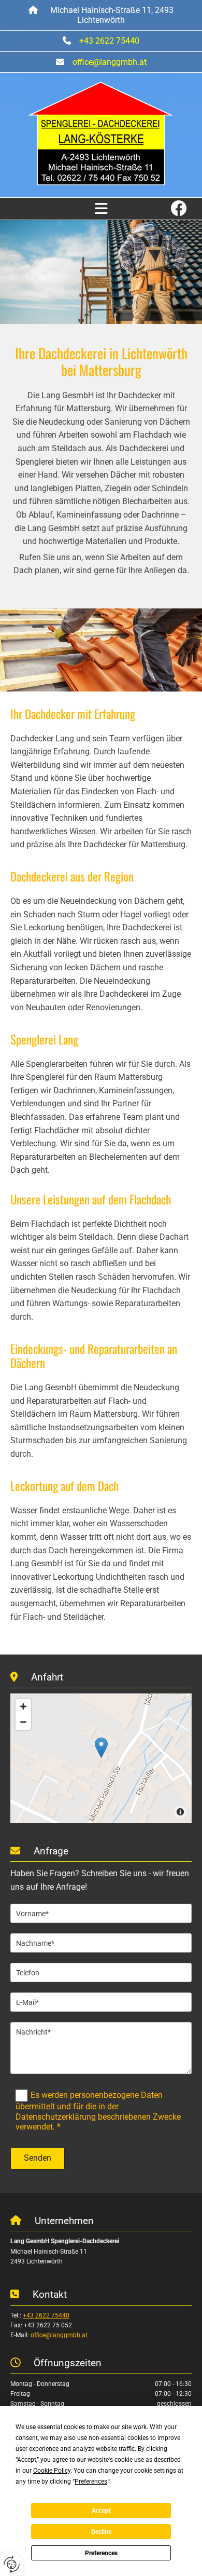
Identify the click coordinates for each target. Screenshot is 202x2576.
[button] (101, 209)
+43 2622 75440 (109, 41)
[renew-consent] (12, 2564)
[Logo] (101, 134)
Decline (101, 2532)
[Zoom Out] (23, 1722)
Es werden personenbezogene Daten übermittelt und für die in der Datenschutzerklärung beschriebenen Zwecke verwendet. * (98, 2111)
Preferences (101, 2553)
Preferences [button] (91, 2482)
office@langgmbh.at (110, 62)
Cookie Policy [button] (52, 2471)
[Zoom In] (23, 1706)
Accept (101, 2511)
